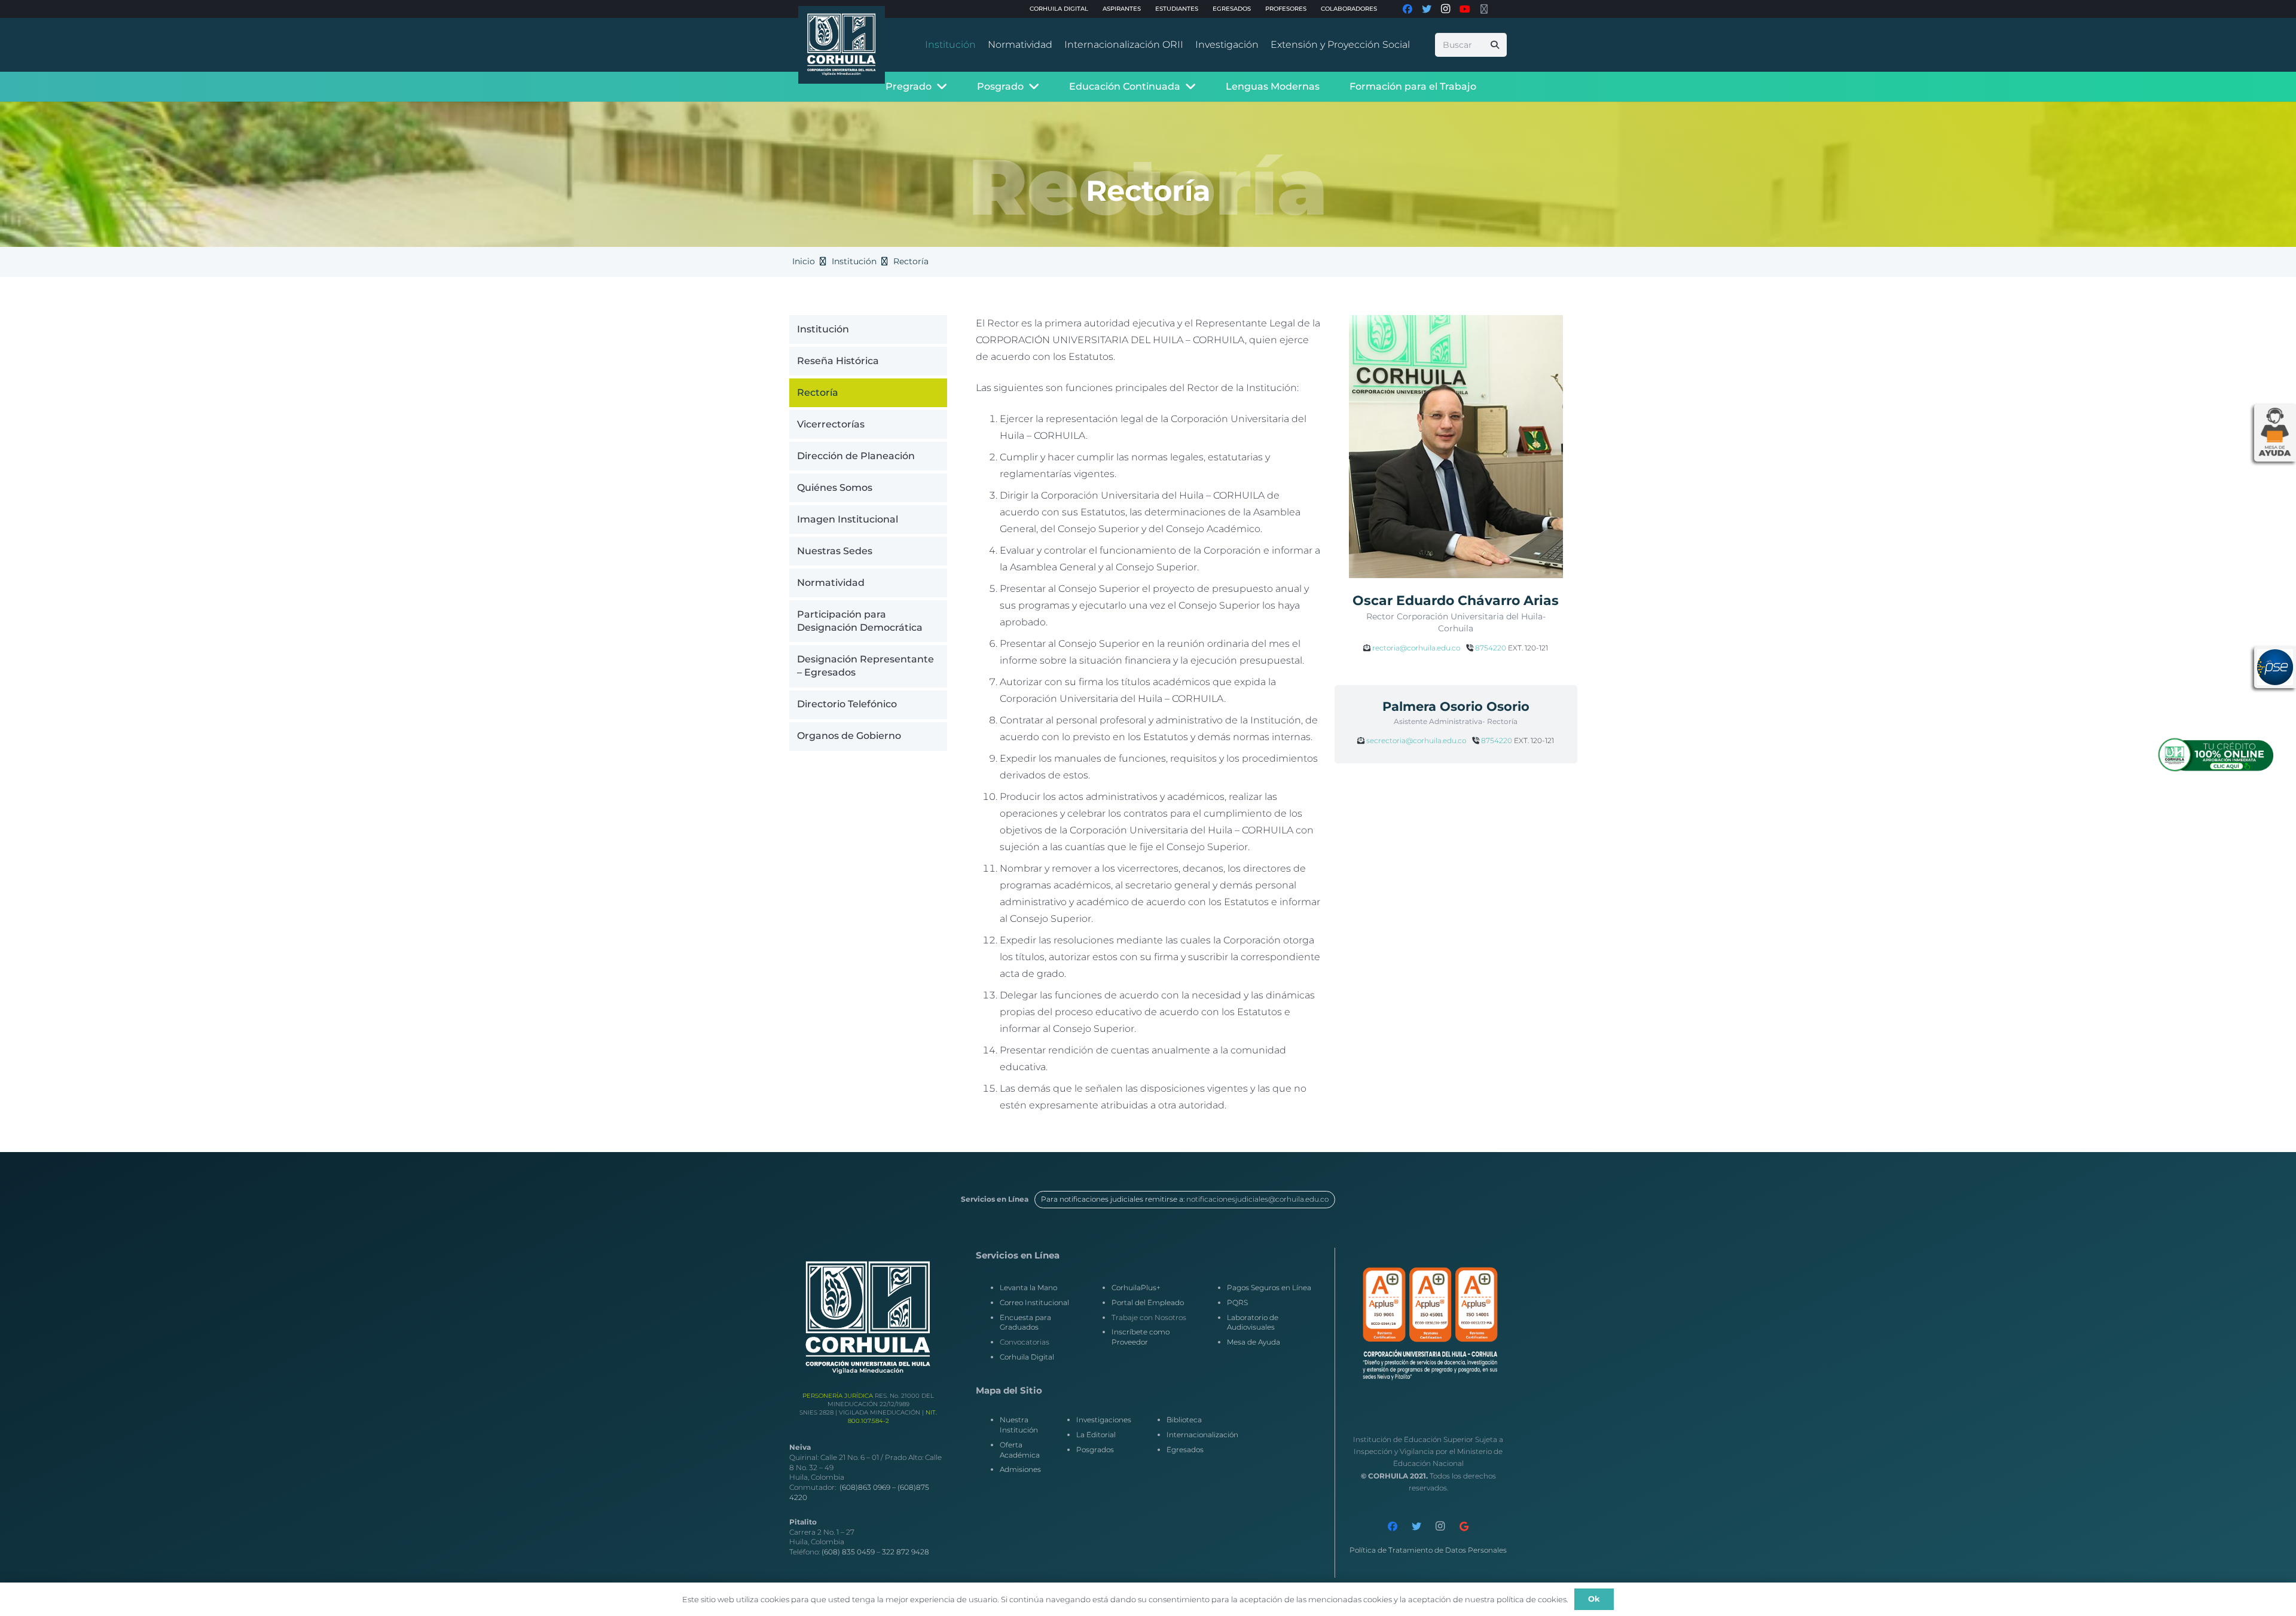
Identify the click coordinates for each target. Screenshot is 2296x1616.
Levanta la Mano (1028, 1287)
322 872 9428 (906, 1552)
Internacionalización (1202, 1435)
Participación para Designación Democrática (860, 620)
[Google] (1464, 1526)
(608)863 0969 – (868, 1487)
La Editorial (1096, 1435)
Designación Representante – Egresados (865, 666)
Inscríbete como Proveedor (1141, 1337)
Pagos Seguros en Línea (1269, 1287)
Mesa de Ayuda (1254, 1342)
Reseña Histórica (838, 360)
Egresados (1185, 1449)
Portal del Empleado (1148, 1302)
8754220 (1491, 648)
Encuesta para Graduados (1025, 1322)
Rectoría (818, 392)
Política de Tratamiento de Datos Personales (1428, 1550)
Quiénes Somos (835, 487)
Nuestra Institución (1019, 1425)
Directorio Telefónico (847, 704)
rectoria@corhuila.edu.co (1416, 648)
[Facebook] (1393, 1526)
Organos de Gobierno (849, 736)
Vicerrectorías (831, 424)
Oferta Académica (1020, 1450)
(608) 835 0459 (848, 1552)
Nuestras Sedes (835, 550)
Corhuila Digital (1027, 1357)
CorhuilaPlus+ (1136, 1287)
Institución (823, 329)
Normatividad (831, 582)
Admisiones (1020, 1469)
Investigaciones (1104, 1420)
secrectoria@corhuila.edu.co (1416, 740)
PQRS (1237, 1302)
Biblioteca (1184, 1420)
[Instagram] (1440, 1526)
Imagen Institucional (848, 519)
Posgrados (1095, 1449)
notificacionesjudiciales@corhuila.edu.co (1257, 1199)
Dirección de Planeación (856, 455)
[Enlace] (842, 45)
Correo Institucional (1034, 1302)
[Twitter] (1416, 1526)
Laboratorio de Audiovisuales (1253, 1322)
